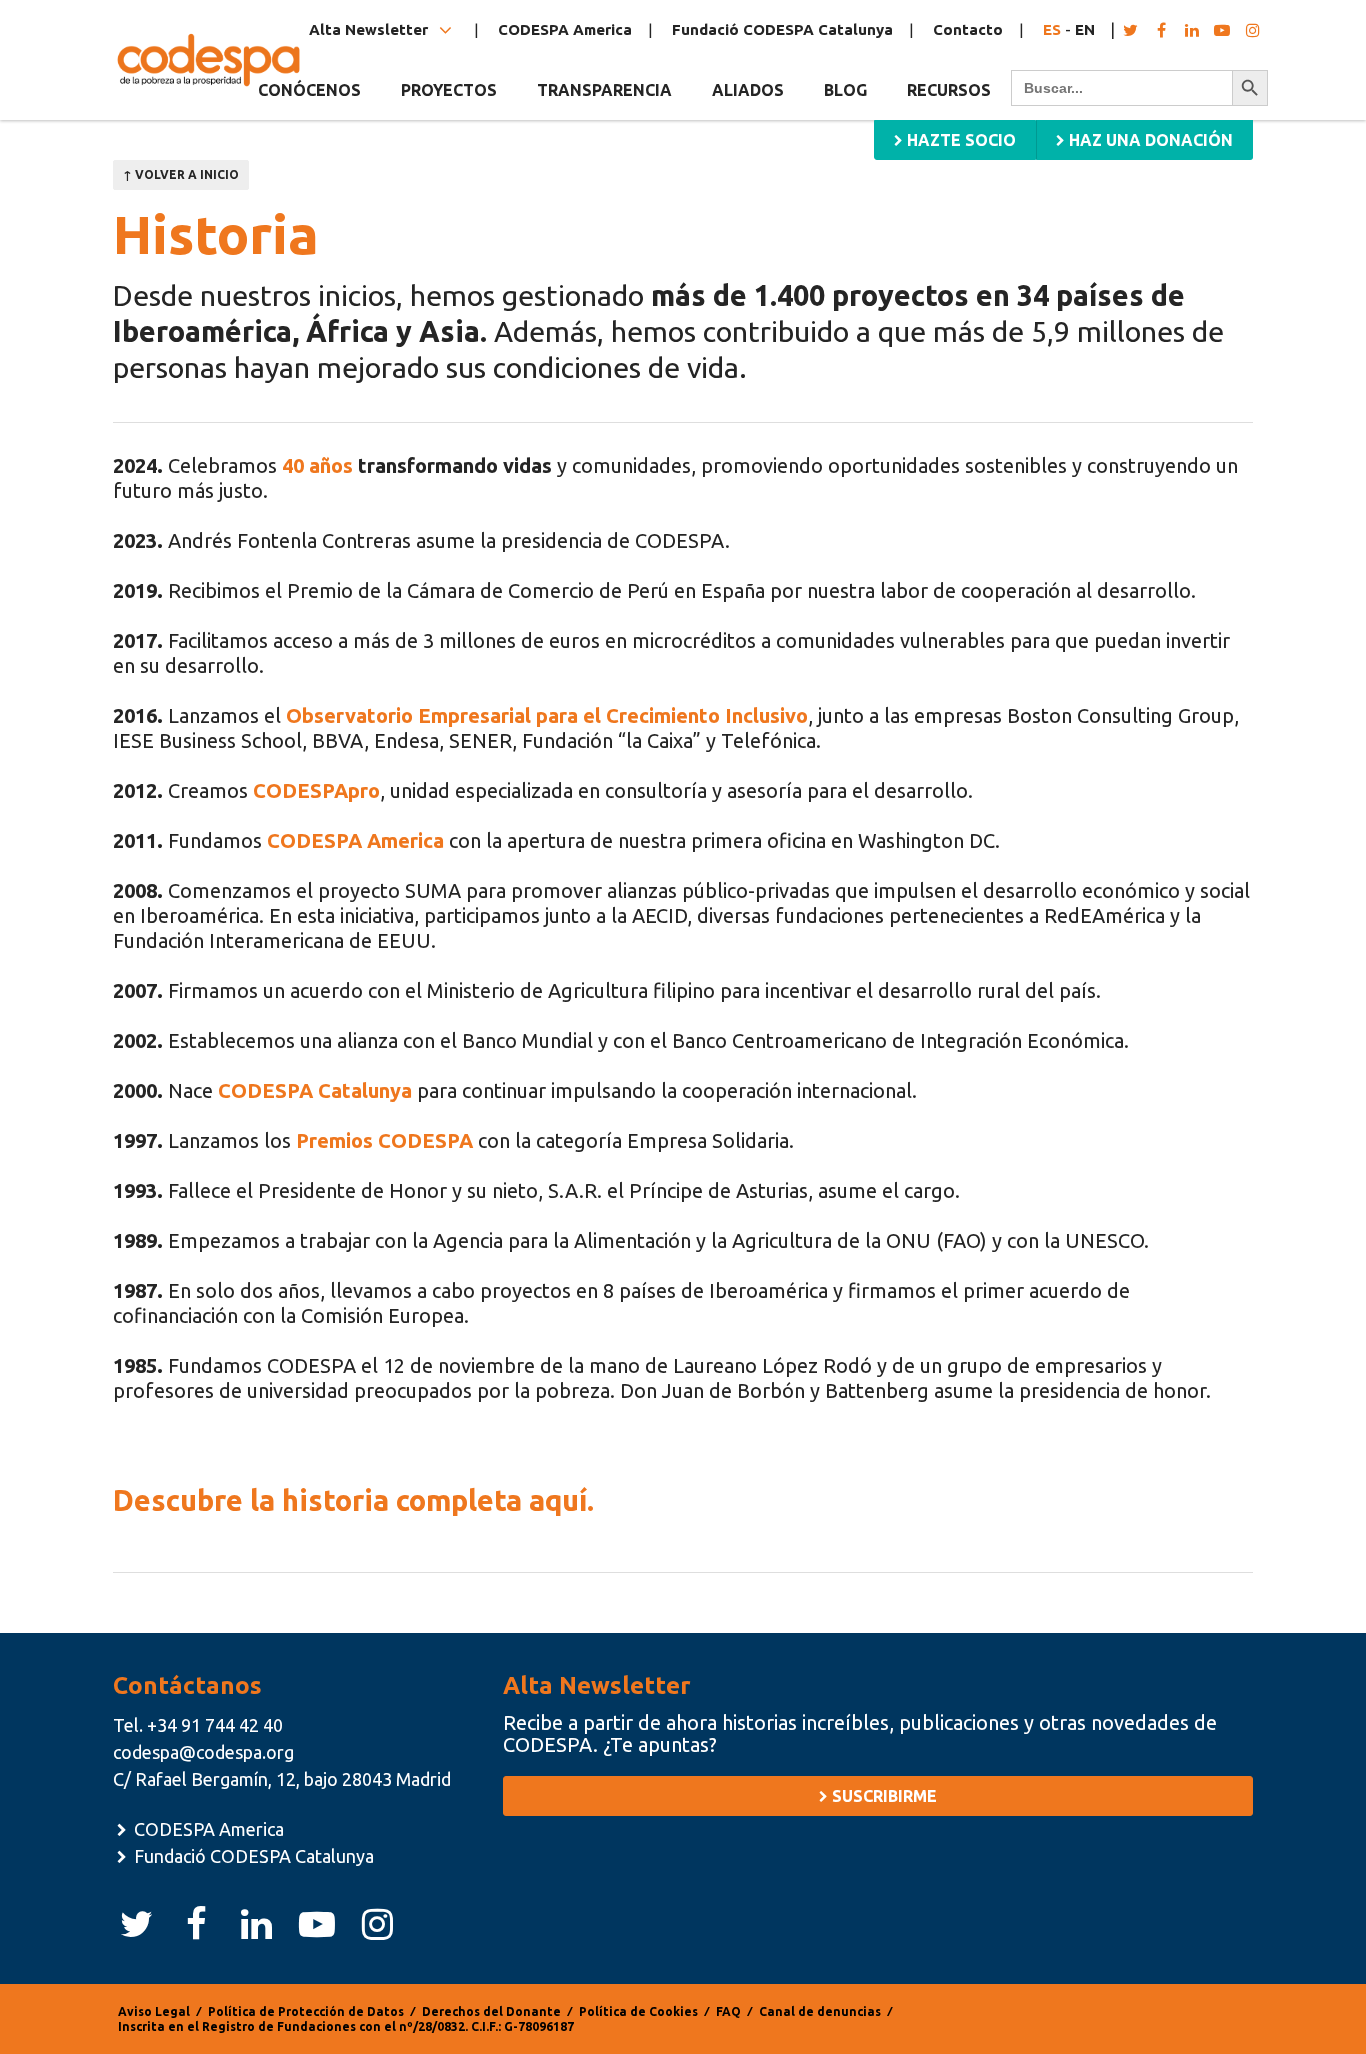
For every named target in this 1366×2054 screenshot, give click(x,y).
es (1052, 29)
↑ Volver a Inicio (181, 174)
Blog (845, 90)
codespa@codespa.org (203, 1752)
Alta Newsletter (370, 29)
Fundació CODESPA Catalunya (782, 29)
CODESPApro (316, 790)
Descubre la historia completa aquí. (353, 1500)
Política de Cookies (638, 2011)
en (1085, 29)
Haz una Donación (1149, 140)
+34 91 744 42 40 (215, 1725)
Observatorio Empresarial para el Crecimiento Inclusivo (547, 715)
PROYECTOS (449, 90)
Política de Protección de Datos (306, 2011)
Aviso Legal (154, 2011)
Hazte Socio (959, 140)
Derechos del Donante (491, 2011)
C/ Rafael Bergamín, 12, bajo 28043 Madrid (282, 1779)
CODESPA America (565, 29)
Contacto (968, 29)
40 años (317, 465)
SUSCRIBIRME (882, 1796)
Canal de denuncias (820, 2011)
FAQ (728, 2011)
